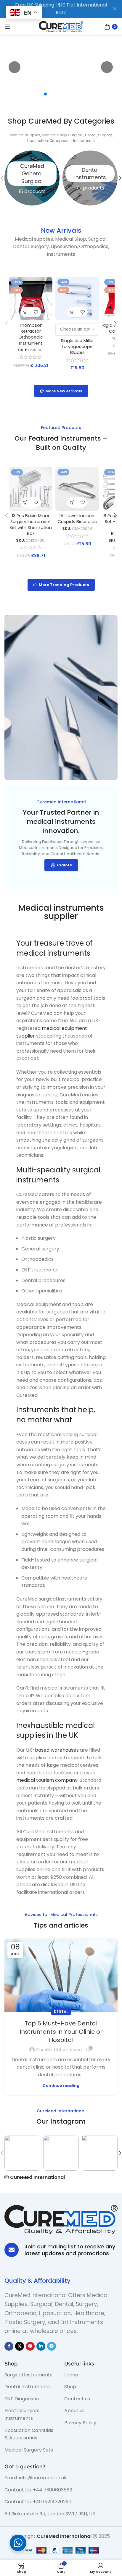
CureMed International (59, 2050)
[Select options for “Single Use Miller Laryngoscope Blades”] (72, 312)
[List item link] (30, 2375)
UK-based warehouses (52, 1750)
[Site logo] (61, 26)
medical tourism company (47, 1780)
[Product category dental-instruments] (90, 178)
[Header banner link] (52, 9)
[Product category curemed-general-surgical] (32, 178)
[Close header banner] (115, 9)
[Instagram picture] (22, 2153)
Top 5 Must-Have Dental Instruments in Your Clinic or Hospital (61, 2032)
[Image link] (61, 2219)
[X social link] (20, 2346)
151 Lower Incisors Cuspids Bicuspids (77, 519)
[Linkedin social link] (41, 2346)
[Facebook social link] (9, 2346)
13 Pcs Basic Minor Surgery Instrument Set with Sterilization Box (31, 525)
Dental (61, 2012)
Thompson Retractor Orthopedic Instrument (31, 334)
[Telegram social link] (52, 2346)
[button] (26, 312)
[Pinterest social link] (30, 2346)
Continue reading (61, 2086)
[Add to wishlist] (36, 312)
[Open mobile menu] (7, 27)
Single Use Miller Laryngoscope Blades (77, 347)
